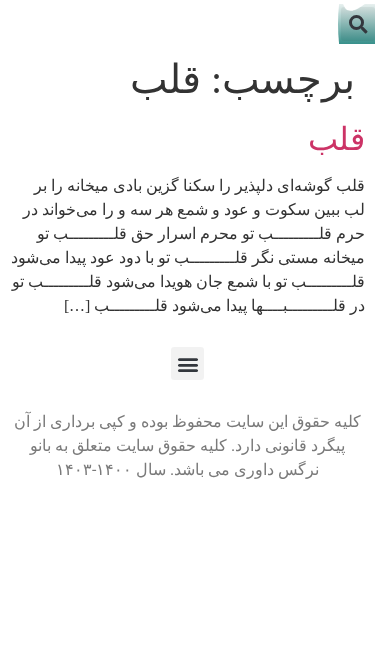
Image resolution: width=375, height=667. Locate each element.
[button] (187, 363)
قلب (336, 139)
